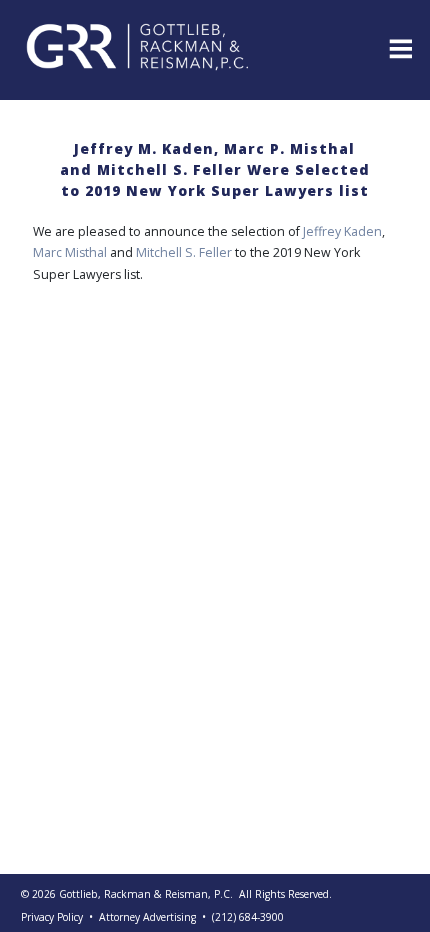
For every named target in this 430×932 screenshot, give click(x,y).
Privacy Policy (52, 917)
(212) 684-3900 (248, 917)
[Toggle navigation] (399, 47)
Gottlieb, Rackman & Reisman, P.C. (146, 894)
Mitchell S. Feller (185, 252)
